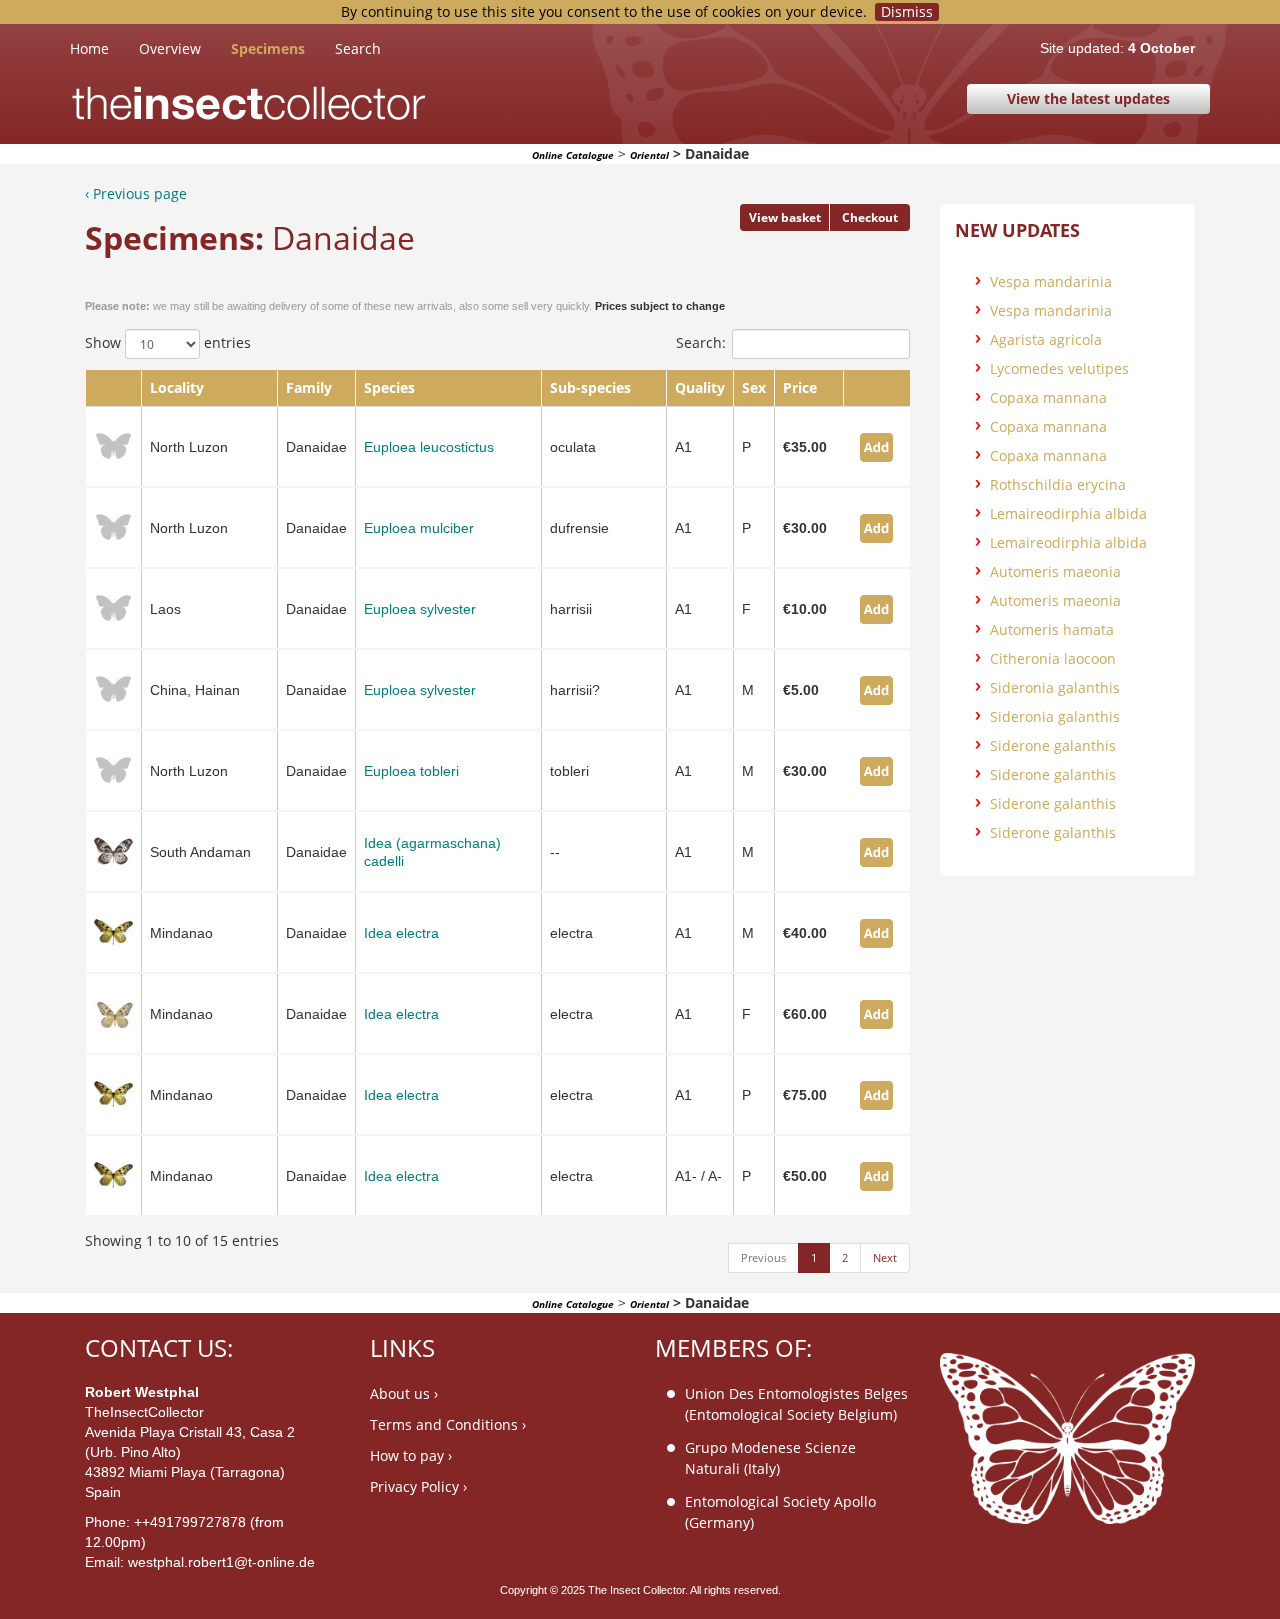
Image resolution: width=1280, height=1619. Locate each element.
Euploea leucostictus (429, 447)
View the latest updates (1088, 98)
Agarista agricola (1046, 339)
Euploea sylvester (420, 609)
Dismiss (907, 12)
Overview (170, 48)
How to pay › (411, 1455)
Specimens (268, 48)
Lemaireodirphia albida (1068, 513)
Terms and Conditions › (448, 1424)
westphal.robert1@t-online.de (221, 1562)
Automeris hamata (1052, 629)
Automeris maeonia (1055, 571)
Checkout (870, 217)
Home (104, 48)
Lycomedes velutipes (1059, 368)
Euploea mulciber (419, 528)
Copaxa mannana (1048, 397)
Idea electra (401, 933)
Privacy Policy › (418, 1486)
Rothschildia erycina (1058, 484)
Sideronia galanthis (1055, 687)
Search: (701, 342)
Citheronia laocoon (1053, 658)
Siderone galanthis (1053, 745)
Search (358, 48)
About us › (404, 1393)
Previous (763, 1257)
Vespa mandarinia (1051, 281)
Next (885, 1257)
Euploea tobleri (411, 771)
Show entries (168, 342)
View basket (785, 217)
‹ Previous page (136, 193)
